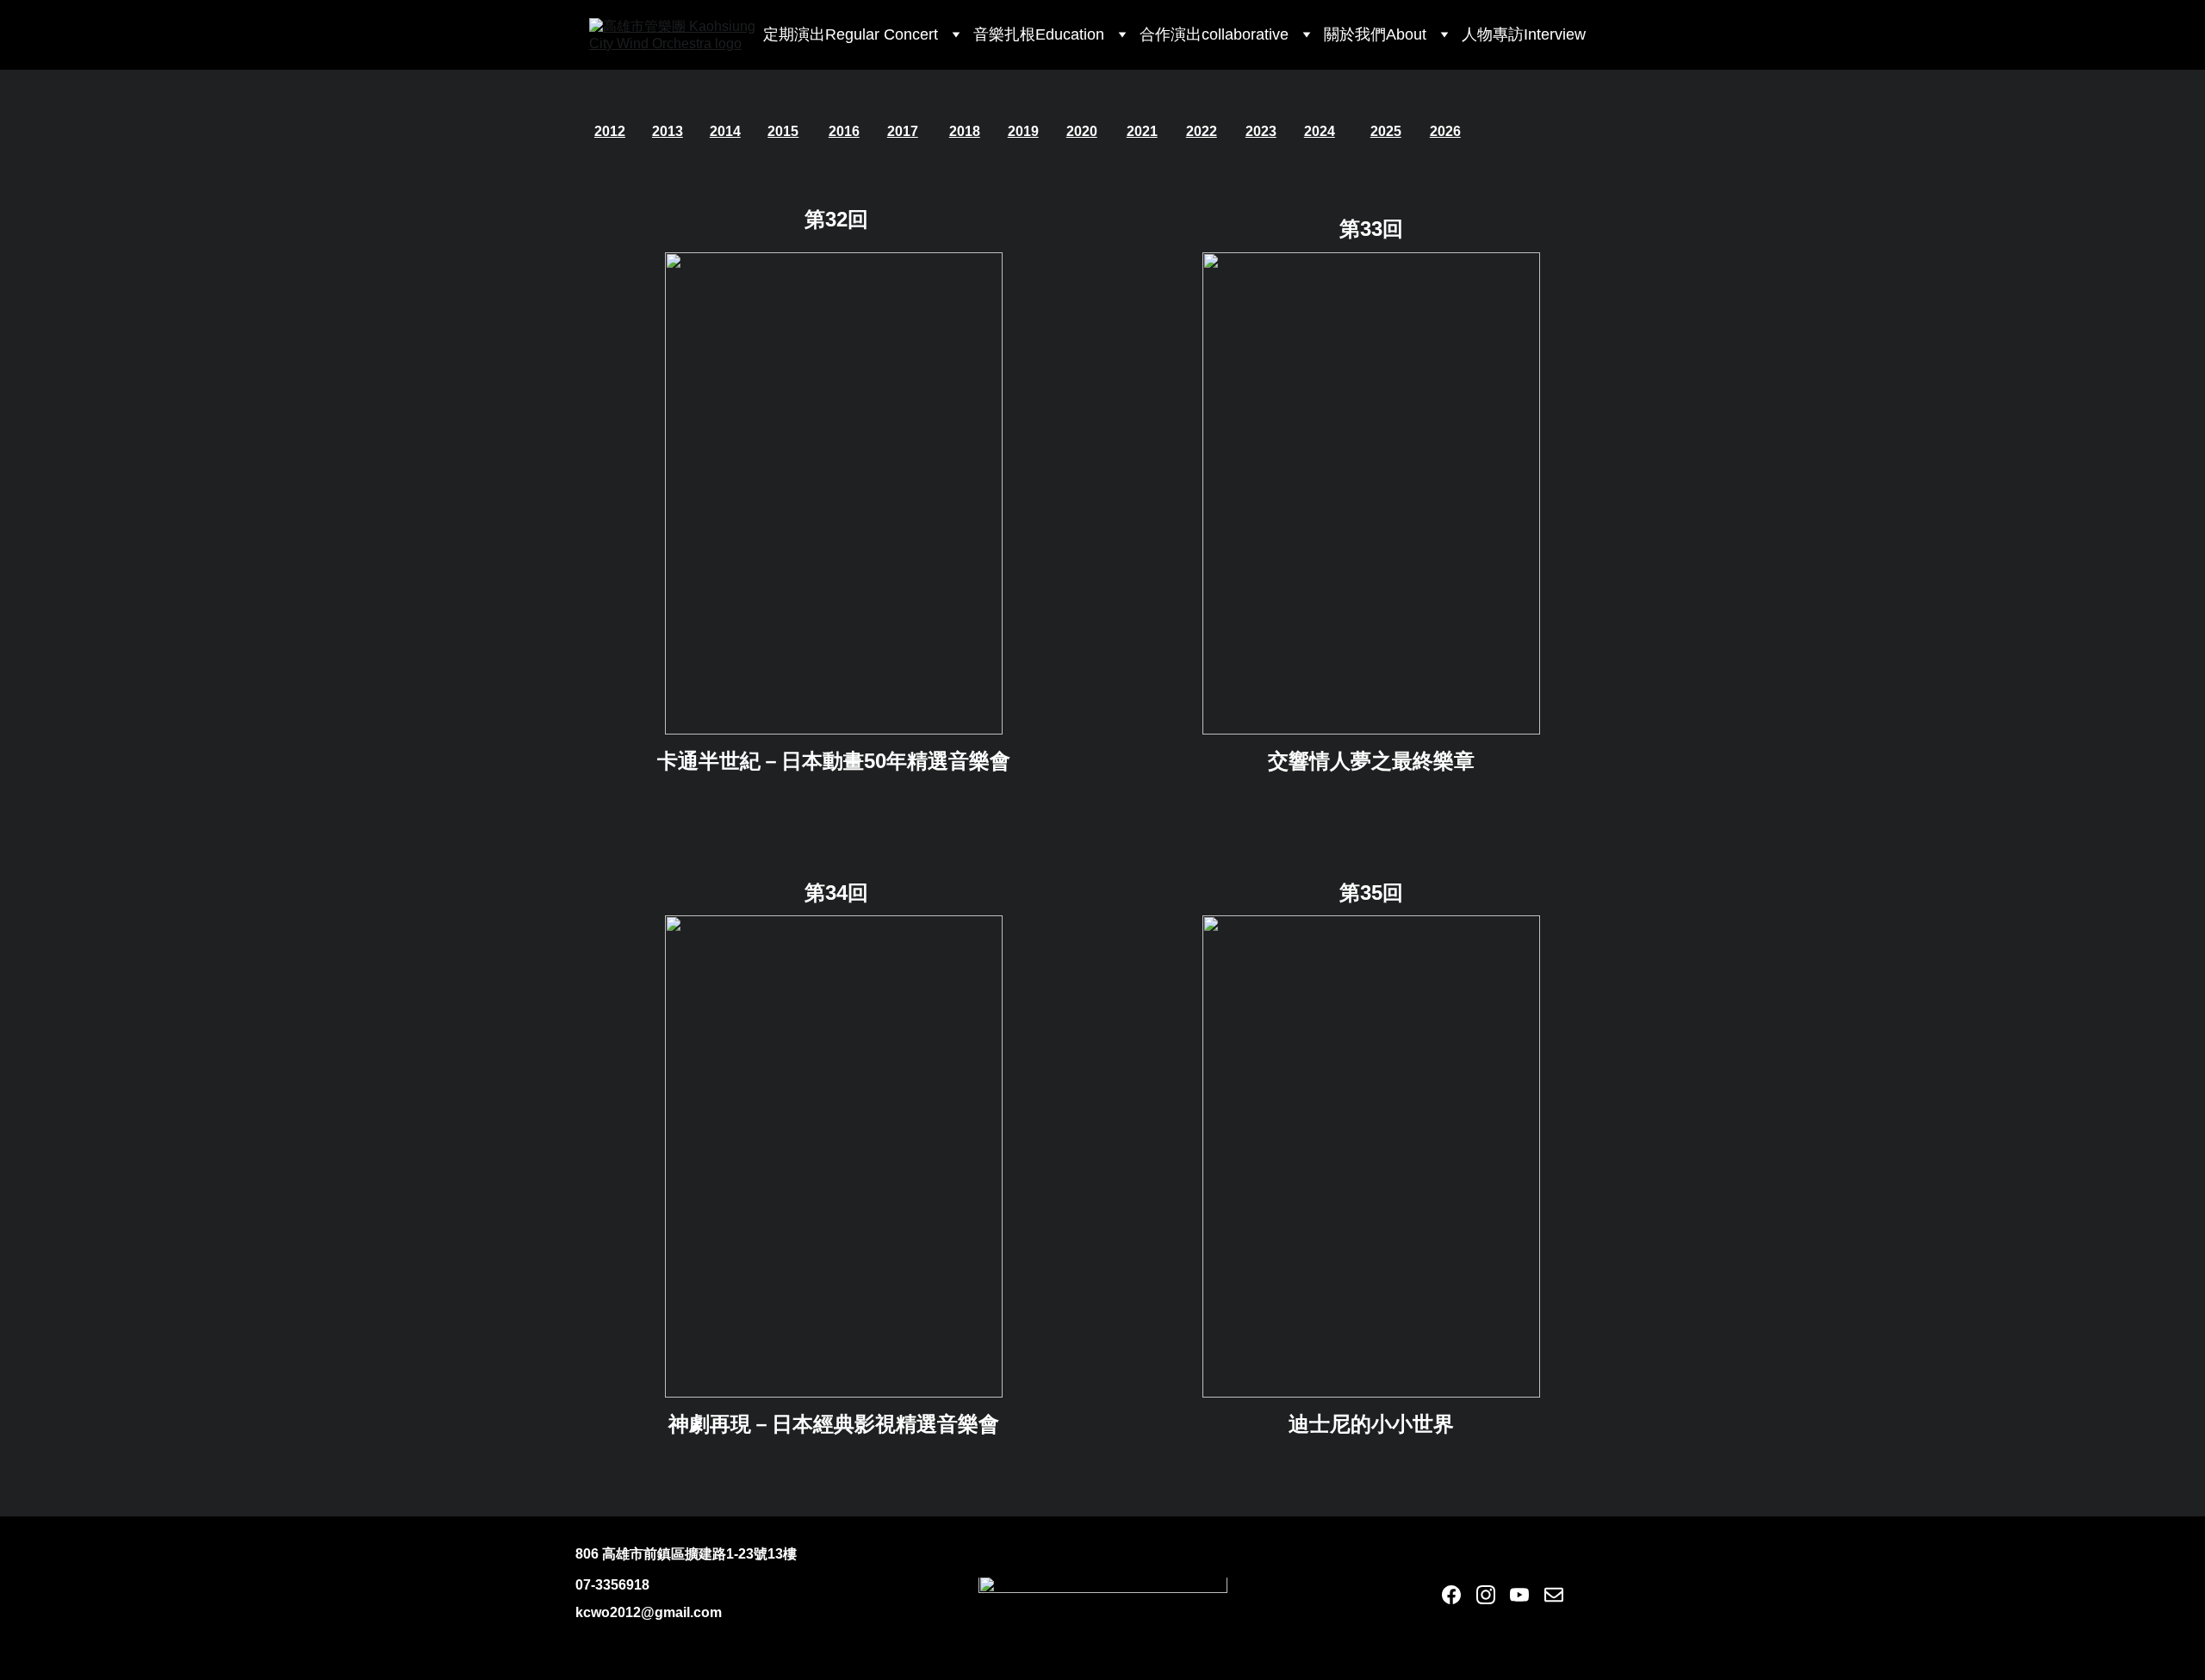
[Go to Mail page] (1554, 1595)
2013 (668, 131)
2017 (903, 131)
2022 (1202, 131)
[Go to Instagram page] (1486, 1595)
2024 (1320, 131)
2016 (844, 131)
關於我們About (1375, 34)
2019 (1023, 131)
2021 (1142, 131)
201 (606, 131)
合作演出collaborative (1214, 34)
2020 (1082, 131)
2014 (725, 131)
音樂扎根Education (1039, 34)
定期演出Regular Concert (851, 34)
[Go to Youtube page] (1519, 1595)
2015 (783, 131)
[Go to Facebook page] (1451, 1595)
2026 (1445, 131)
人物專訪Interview (1524, 34)
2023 (1261, 131)
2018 (965, 131)
